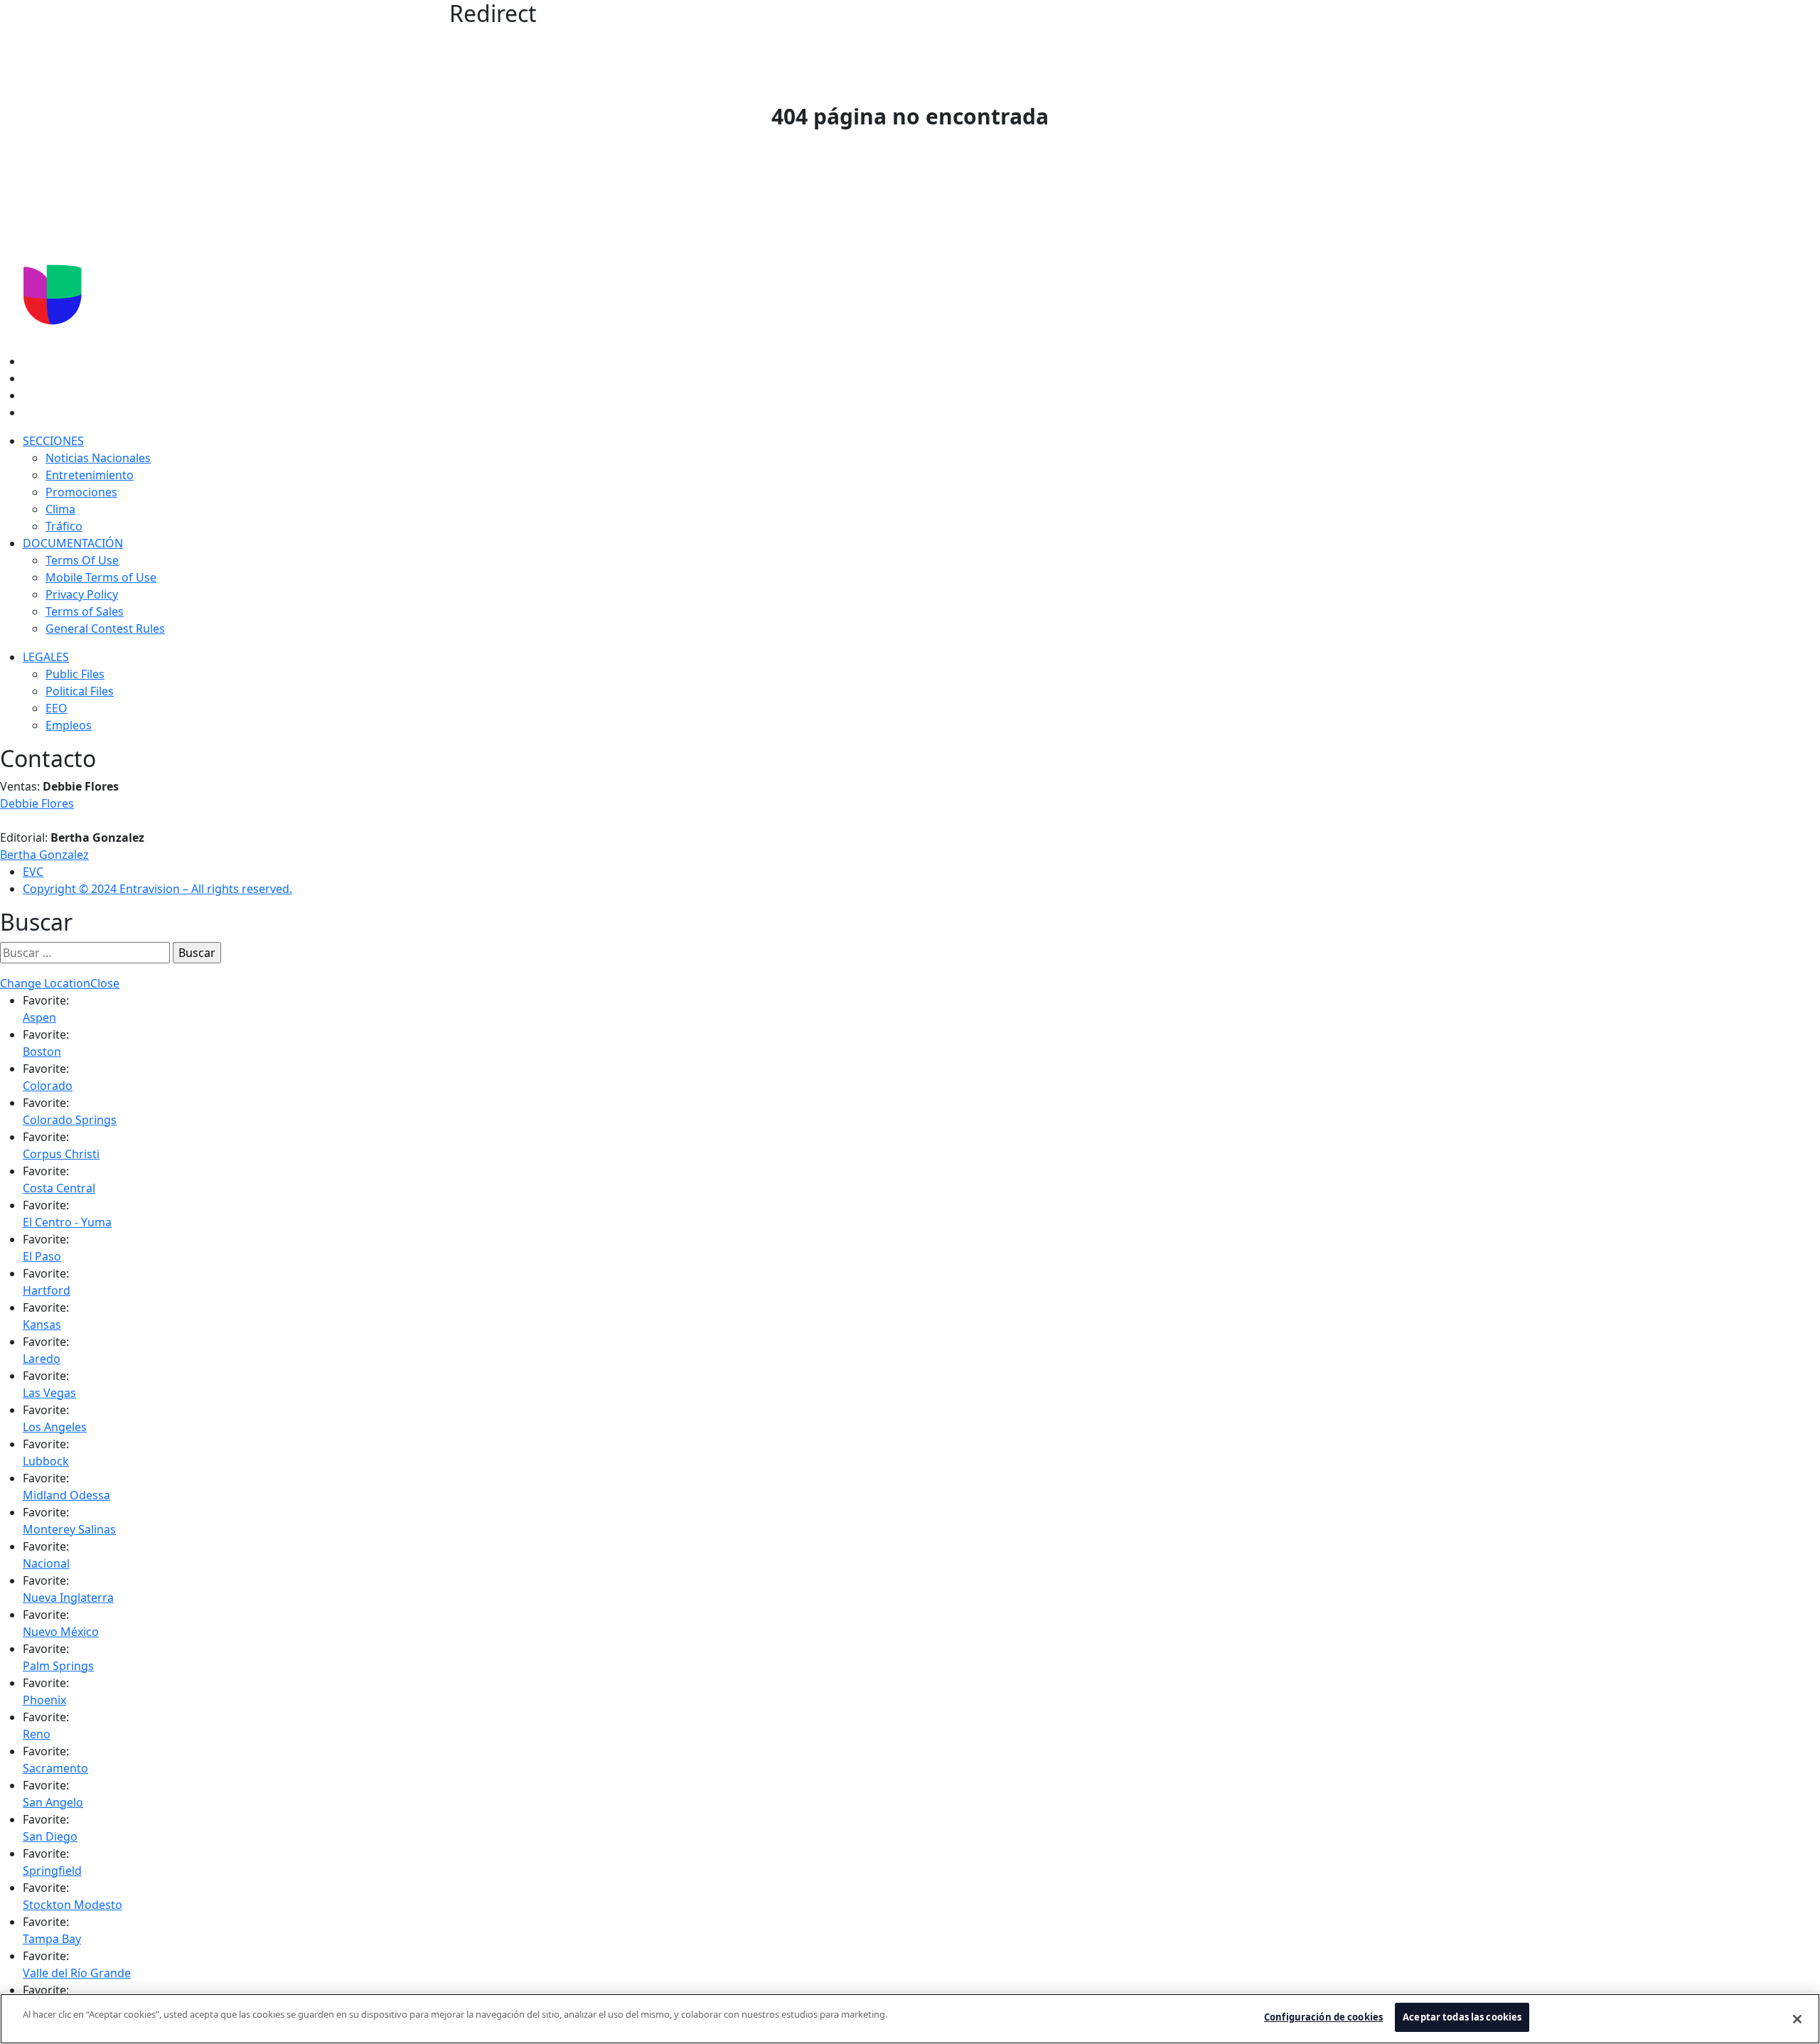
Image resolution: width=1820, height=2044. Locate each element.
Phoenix (44, 1700)
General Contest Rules (105, 628)
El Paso (42, 1256)
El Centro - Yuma (67, 1222)
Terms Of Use (82, 560)
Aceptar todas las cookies (1462, 2017)
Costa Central (59, 1188)
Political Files (80, 691)
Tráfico (64, 526)
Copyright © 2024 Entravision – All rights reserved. (157, 889)
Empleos (69, 725)
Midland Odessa (66, 1495)
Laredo (42, 1359)
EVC (33, 872)
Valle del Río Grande (77, 1973)
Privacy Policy (82, 594)
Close (105, 983)
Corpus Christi (61, 1154)
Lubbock (46, 1461)
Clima (60, 509)
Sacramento (55, 1768)
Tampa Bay (52, 1939)
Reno (37, 1734)
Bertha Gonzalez (44, 855)
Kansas (42, 1325)
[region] (910, 2019)
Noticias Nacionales (98, 458)
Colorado (48, 1086)
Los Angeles (55, 1427)
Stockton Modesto (73, 1905)
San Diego (50, 1836)
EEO (57, 708)
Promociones (81, 492)
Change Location (45, 983)
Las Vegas (49, 1393)
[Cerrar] (1797, 2019)
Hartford (47, 1290)
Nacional (46, 1563)
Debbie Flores (37, 803)
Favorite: (46, 1000)
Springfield (52, 1871)
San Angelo (53, 1802)
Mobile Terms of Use (101, 577)
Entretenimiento (90, 475)
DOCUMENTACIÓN (73, 543)
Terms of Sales (85, 611)
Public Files (75, 674)
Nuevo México (61, 1632)
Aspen (39, 1017)
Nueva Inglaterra (68, 1598)
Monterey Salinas (69, 1529)
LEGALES (46, 657)
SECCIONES (53, 441)
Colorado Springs (70, 1120)
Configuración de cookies (1323, 2017)
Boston (42, 1052)
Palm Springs (58, 1666)
